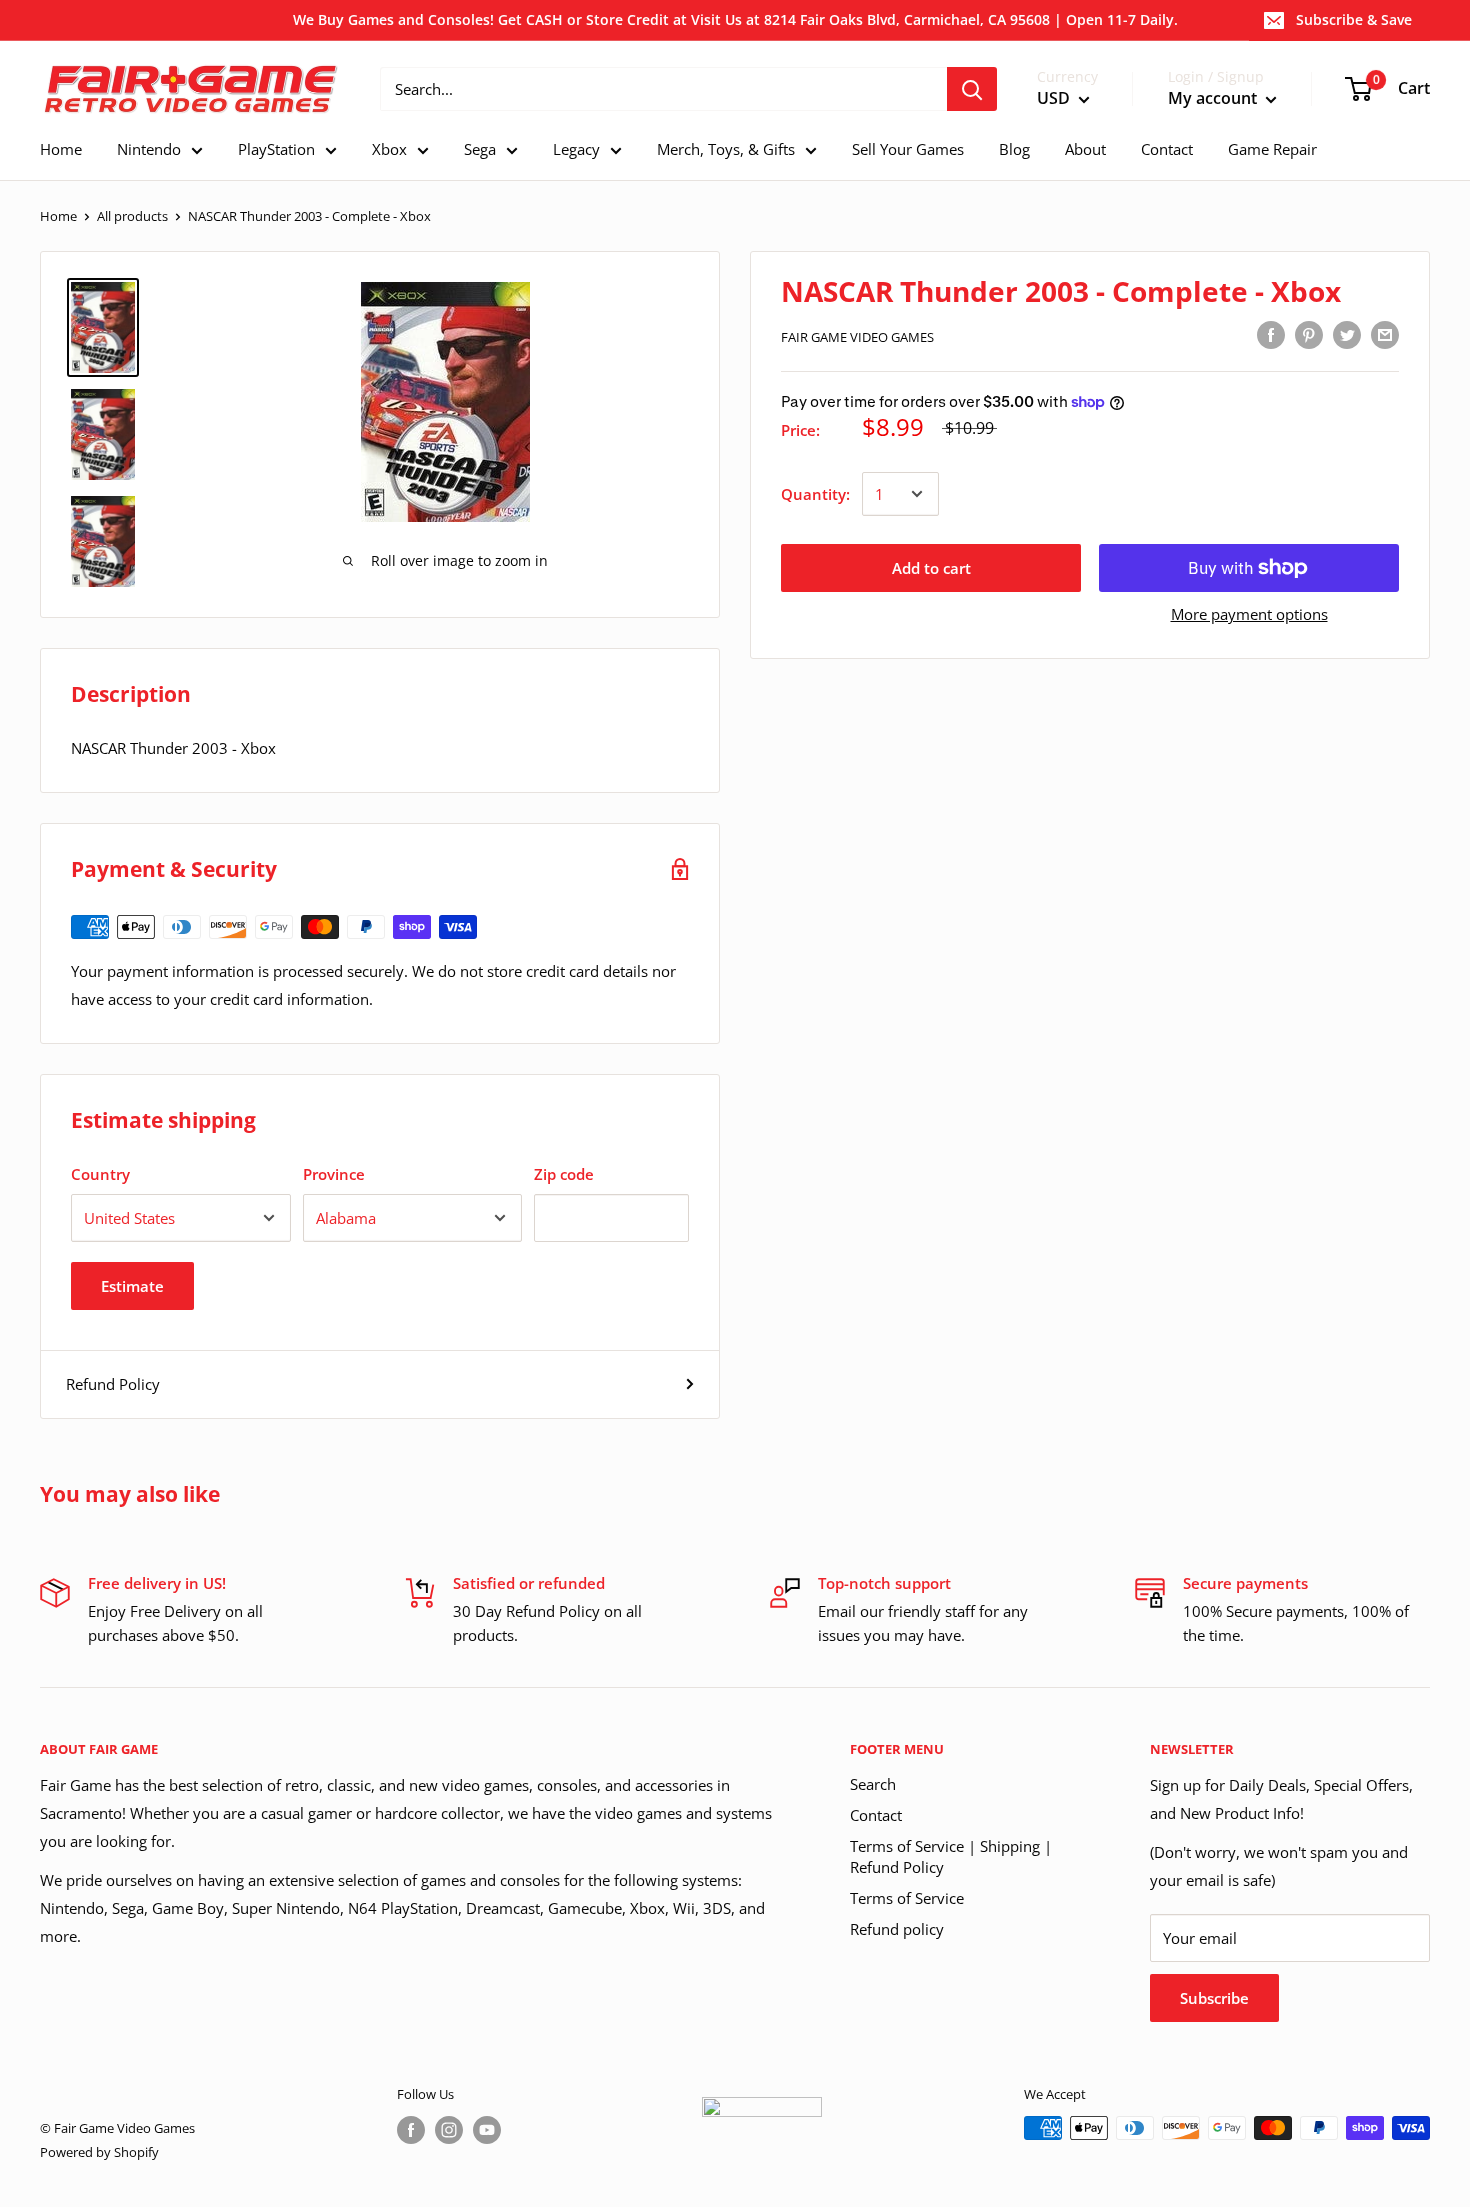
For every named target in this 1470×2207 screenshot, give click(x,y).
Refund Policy (113, 1384)
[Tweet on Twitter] (1347, 334)
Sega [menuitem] (480, 149)
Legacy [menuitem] (576, 149)
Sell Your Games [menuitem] (908, 149)
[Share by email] (1385, 334)
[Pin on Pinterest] (1309, 334)
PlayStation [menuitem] (276, 149)
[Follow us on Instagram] (449, 2130)
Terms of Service (907, 1898)
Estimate (132, 1286)
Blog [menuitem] (1014, 149)
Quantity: (815, 494)
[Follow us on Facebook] (411, 2130)
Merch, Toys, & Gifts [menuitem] (726, 149)
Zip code (564, 1174)
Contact (876, 1815)
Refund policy (897, 1929)
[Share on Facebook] (1271, 334)
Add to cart (931, 568)
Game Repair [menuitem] (1272, 149)
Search (873, 1784)
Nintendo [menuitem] (149, 149)
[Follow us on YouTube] (487, 2130)
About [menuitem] (1085, 149)
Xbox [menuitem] (389, 149)
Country (100, 1174)
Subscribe (1214, 1998)
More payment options (1249, 614)
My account (1214, 99)
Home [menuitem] (61, 149)
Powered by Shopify (99, 2152)
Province (334, 1174)
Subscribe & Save (1354, 19)
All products (132, 216)
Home (58, 216)
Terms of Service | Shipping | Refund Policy (951, 1856)
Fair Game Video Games (857, 337)
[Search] (972, 89)
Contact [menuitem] (1167, 149)
